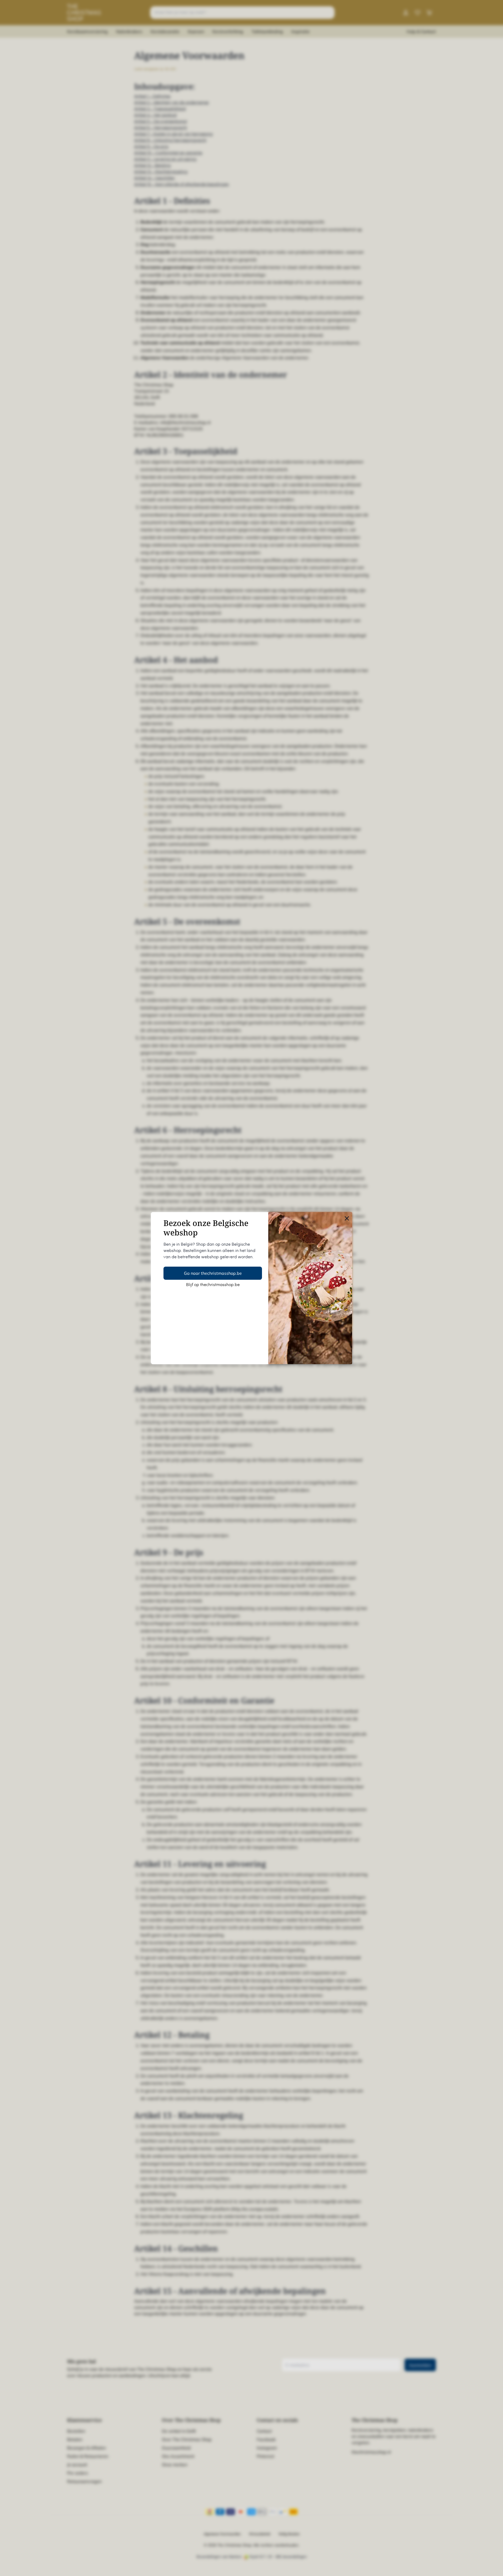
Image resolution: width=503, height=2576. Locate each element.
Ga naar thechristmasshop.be (213, 1273)
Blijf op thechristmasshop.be (213, 1285)
